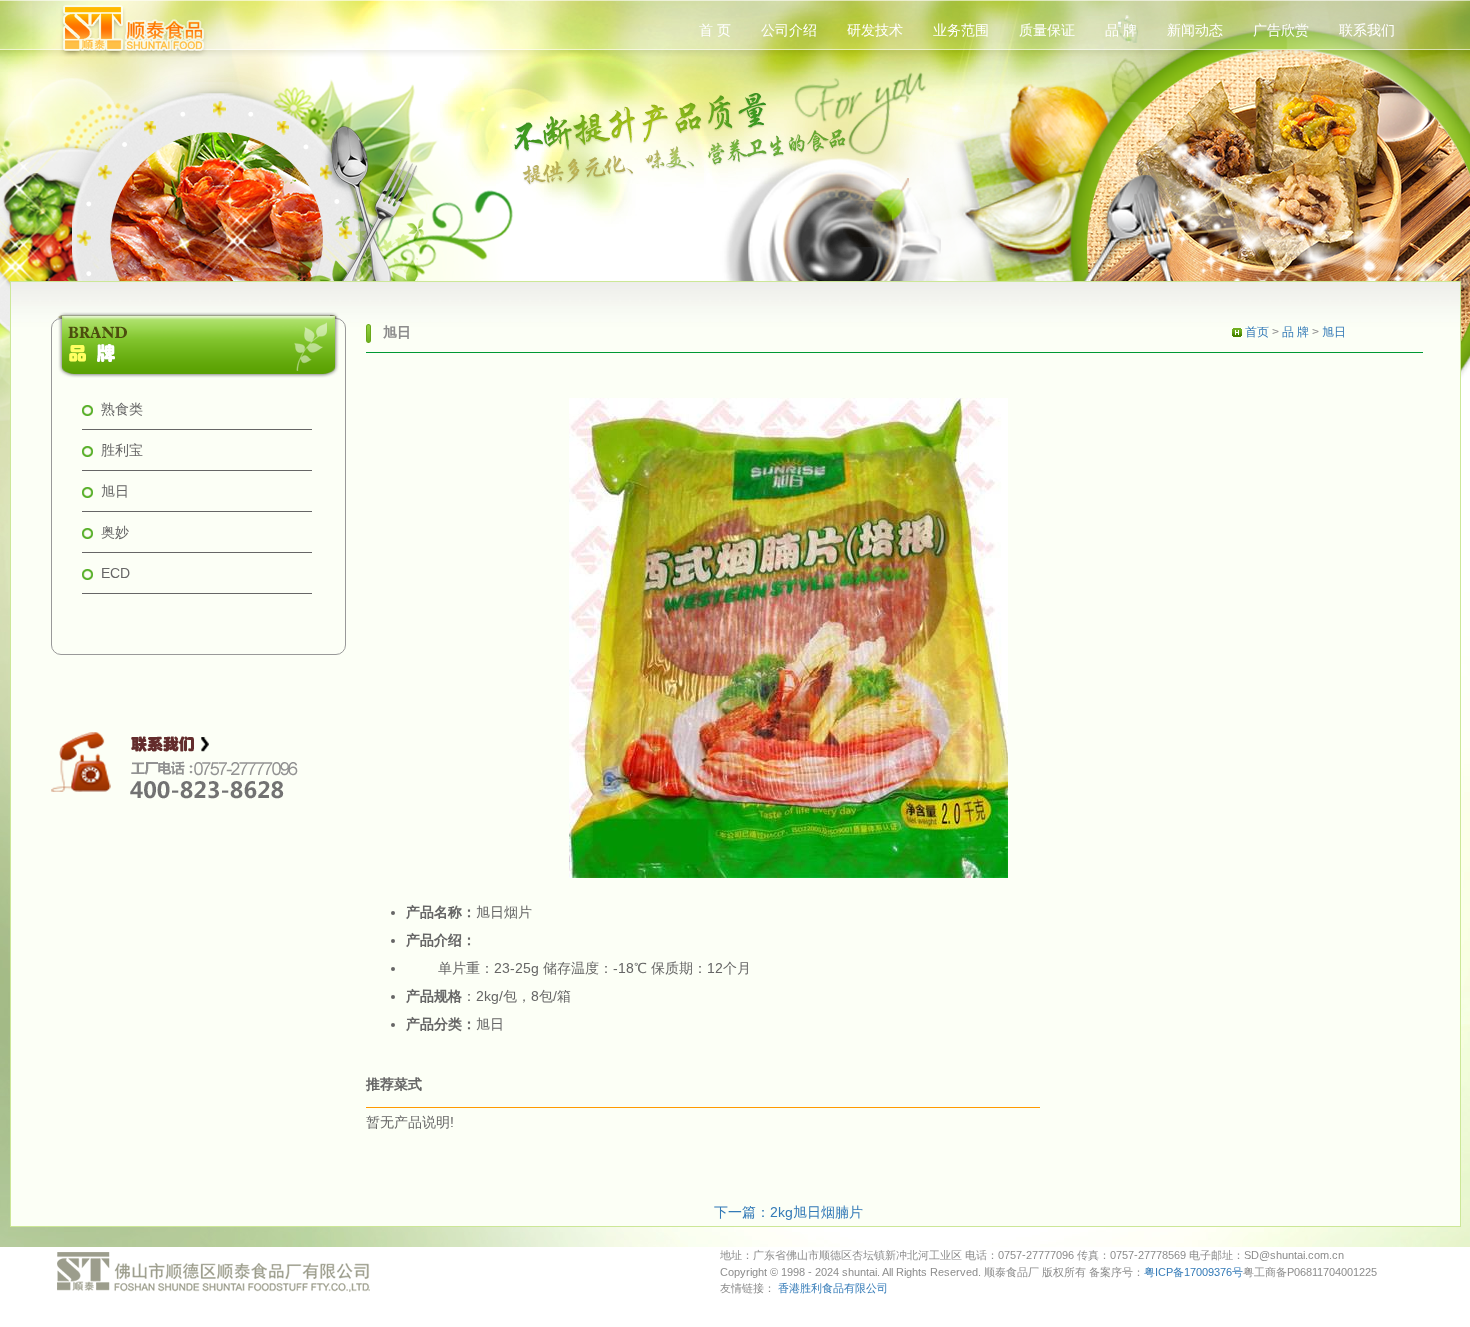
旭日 (115, 491)
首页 (1257, 332)
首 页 (715, 30)
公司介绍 (789, 30)
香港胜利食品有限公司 (833, 1288)
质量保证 (1047, 30)
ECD (115, 573)
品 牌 (1121, 30)
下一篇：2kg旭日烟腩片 (788, 1212)
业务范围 (961, 30)
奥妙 (115, 532)
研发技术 (875, 30)
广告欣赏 (1281, 30)
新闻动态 (1195, 30)
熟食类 (122, 409)
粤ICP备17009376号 (1193, 1272)
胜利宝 (122, 450)
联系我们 (1367, 30)
